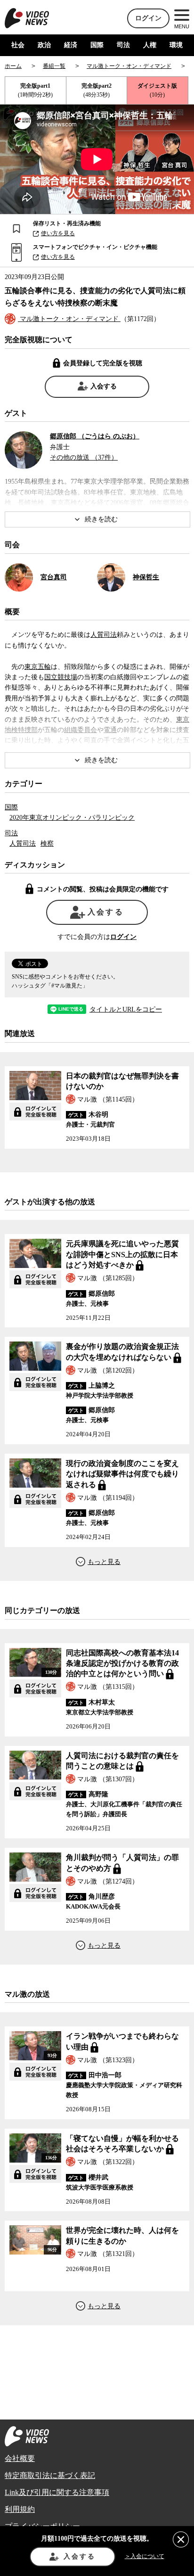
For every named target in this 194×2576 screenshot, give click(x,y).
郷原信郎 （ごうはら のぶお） (95, 436)
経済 (71, 45)
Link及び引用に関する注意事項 (57, 2492)
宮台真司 (54, 577)
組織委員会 (81, 730)
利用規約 (20, 2509)
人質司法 (104, 635)
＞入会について (145, 2556)
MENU (182, 26)
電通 (110, 730)
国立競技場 (61, 677)
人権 (150, 45)
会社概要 (20, 2458)
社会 (18, 45)
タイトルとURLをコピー (126, 1010)
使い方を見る (58, 233)
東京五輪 (38, 667)
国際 (97, 45)
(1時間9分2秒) (35, 90)
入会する (104, 386)
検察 (47, 844)
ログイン (148, 18)
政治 (44, 45)
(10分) (157, 90)
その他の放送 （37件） (84, 457)
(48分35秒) (97, 90)
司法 (123, 45)
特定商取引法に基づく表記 (50, 2475)
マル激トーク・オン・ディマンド (69, 319)
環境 (176, 45)
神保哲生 (146, 577)
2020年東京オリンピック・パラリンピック (72, 818)
